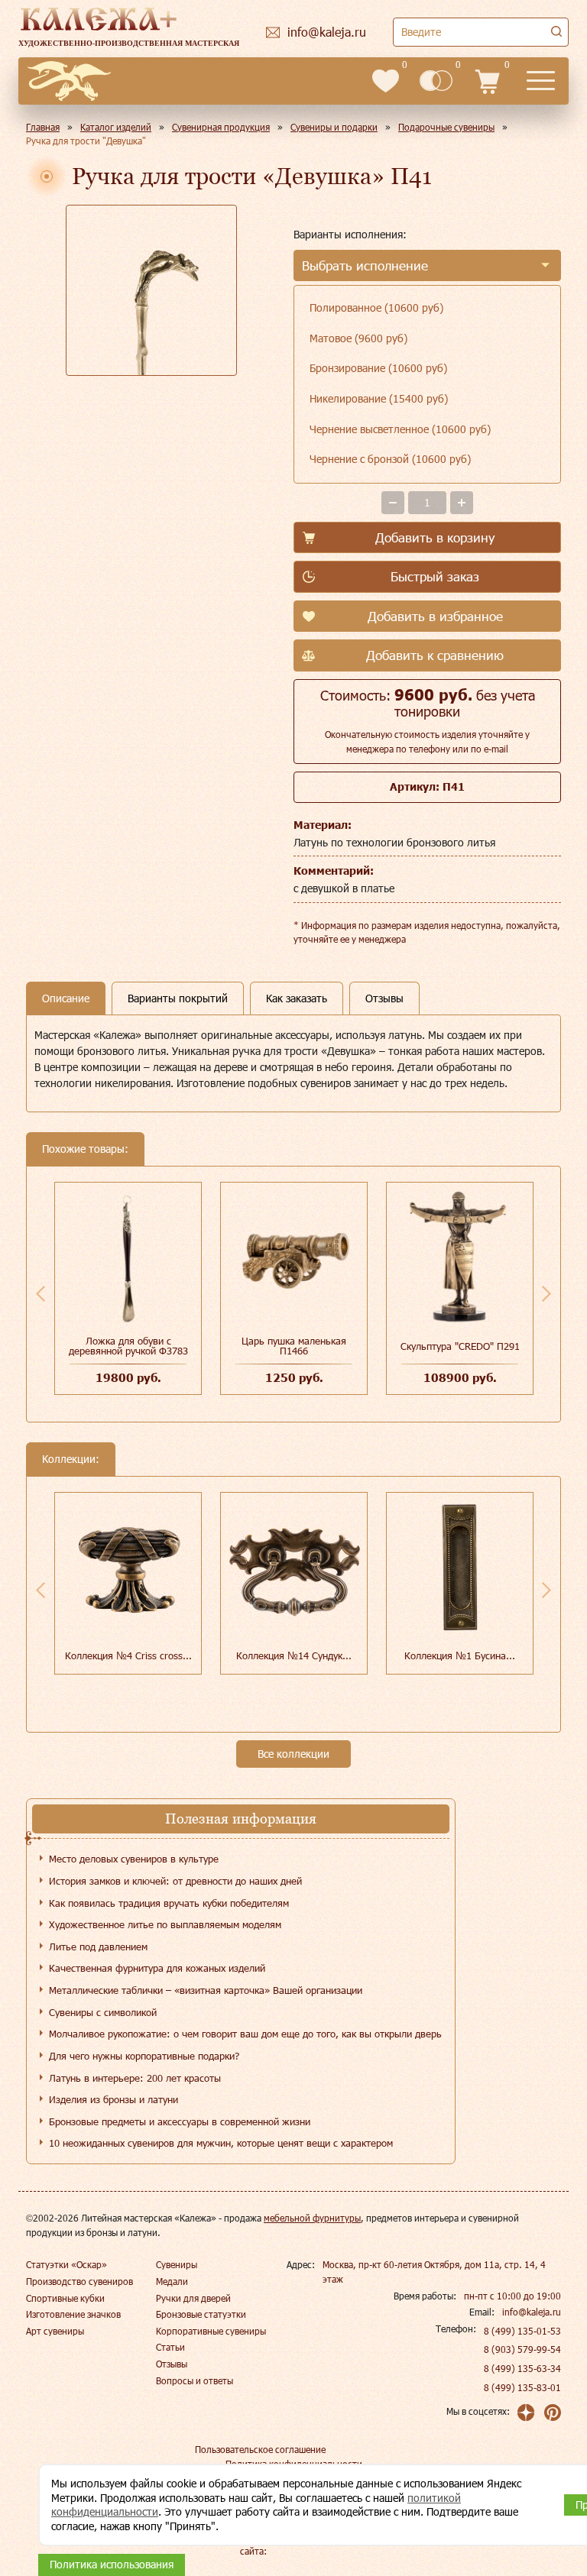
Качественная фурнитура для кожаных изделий (157, 1968)
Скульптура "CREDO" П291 (460, 1346)
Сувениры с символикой (103, 2012)
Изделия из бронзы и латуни (114, 2099)
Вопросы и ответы (195, 2380)
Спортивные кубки (65, 2298)
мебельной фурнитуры (312, 2218)
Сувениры (177, 2264)
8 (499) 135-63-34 (522, 2368)
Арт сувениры (55, 2331)
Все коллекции (293, 1754)
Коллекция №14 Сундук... (294, 1655)
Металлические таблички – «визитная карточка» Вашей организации (206, 1990)
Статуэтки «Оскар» (66, 2264)
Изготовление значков (73, 2314)
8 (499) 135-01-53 (522, 2331)
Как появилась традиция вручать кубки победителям (169, 1903)
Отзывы (172, 2364)
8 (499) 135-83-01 (522, 2387)
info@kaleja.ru (532, 2312)
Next (546, 1293)
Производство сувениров (79, 2281)
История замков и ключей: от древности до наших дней (175, 1881)
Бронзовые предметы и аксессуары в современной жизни (180, 2121)
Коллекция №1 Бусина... (460, 1655)
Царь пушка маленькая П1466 (294, 1346)
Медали (172, 2281)
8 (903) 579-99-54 (522, 2349)
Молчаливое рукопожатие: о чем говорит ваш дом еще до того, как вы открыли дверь (245, 2034)
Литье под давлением (98, 1947)
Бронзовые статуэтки (201, 2314)
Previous (41, 1293)
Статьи (170, 2347)
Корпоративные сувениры (211, 2331)
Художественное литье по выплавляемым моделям (165, 1924)
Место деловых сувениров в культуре (134, 1859)
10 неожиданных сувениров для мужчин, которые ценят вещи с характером (221, 2143)
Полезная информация (241, 1819)
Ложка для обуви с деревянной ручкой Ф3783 (128, 1346)
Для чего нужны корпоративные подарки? (144, 2056)
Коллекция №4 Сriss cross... (128, 1655)
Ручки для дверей (193, 2298)
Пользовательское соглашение (260, 2449)
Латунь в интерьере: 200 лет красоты (135, 2078)
